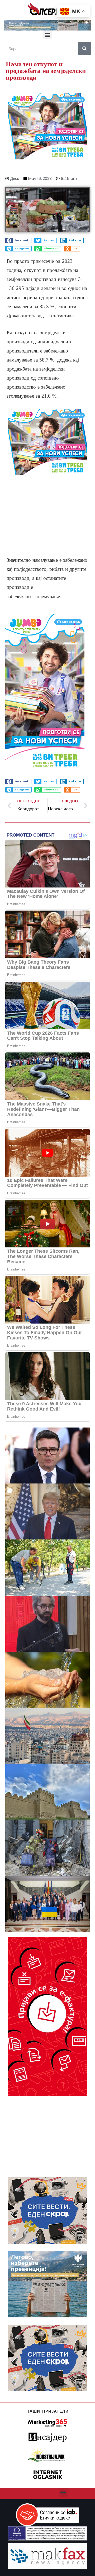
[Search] (84, 49)
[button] (48, 35)
